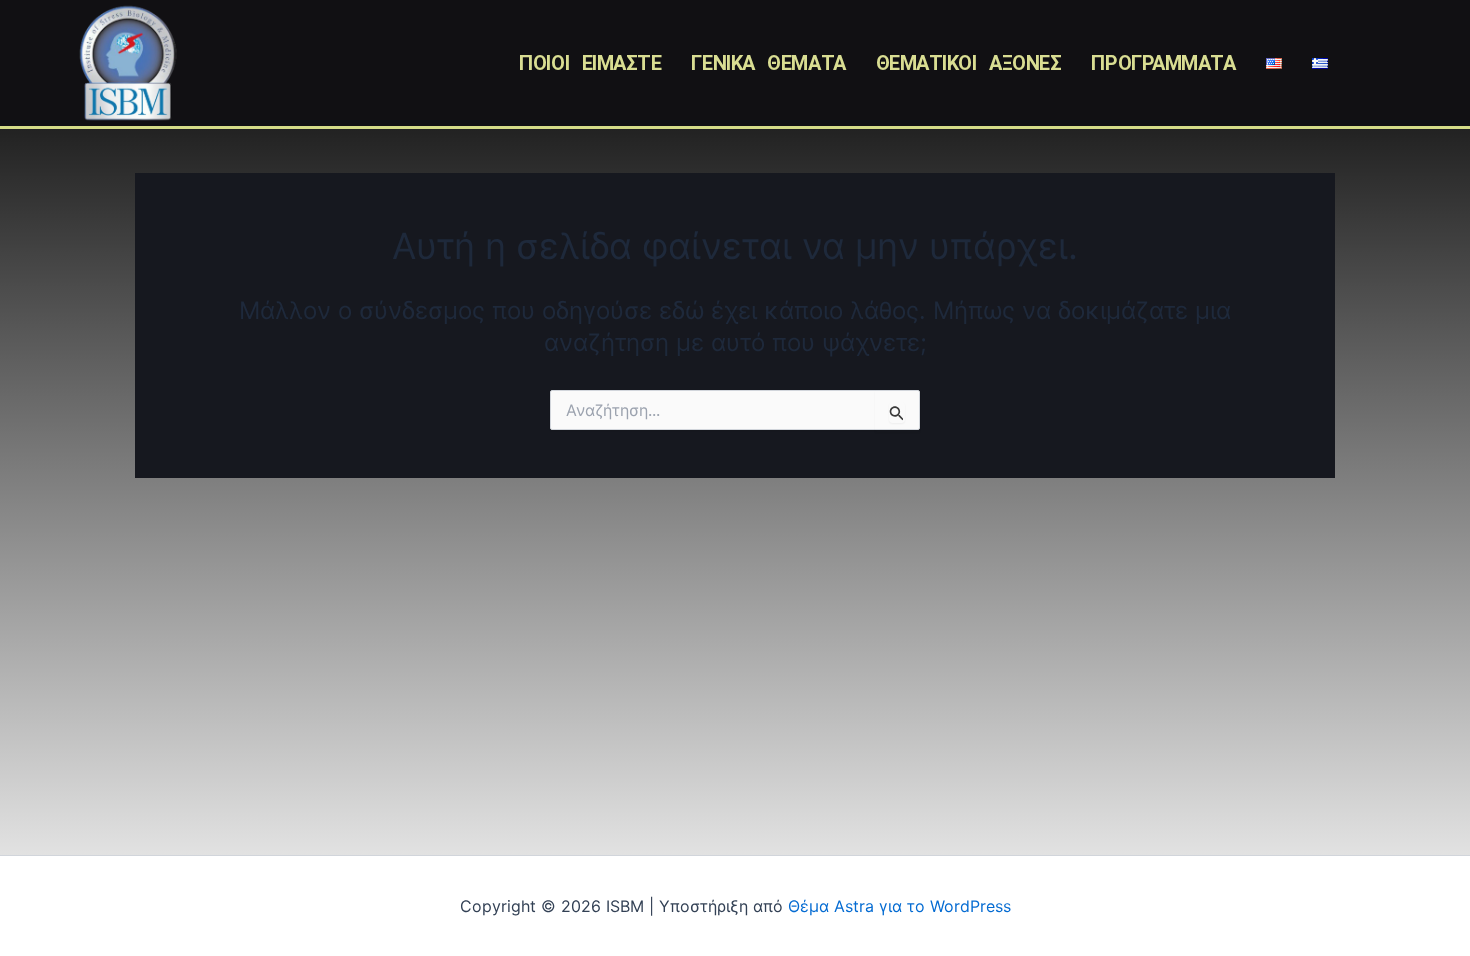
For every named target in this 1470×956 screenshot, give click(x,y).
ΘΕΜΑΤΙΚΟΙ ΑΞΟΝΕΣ (969, 63)
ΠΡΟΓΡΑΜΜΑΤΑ (1163, 63)
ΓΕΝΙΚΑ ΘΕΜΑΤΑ (768, 63)
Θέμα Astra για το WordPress (899, 906)
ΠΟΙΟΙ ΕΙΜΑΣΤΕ (590, 63)
